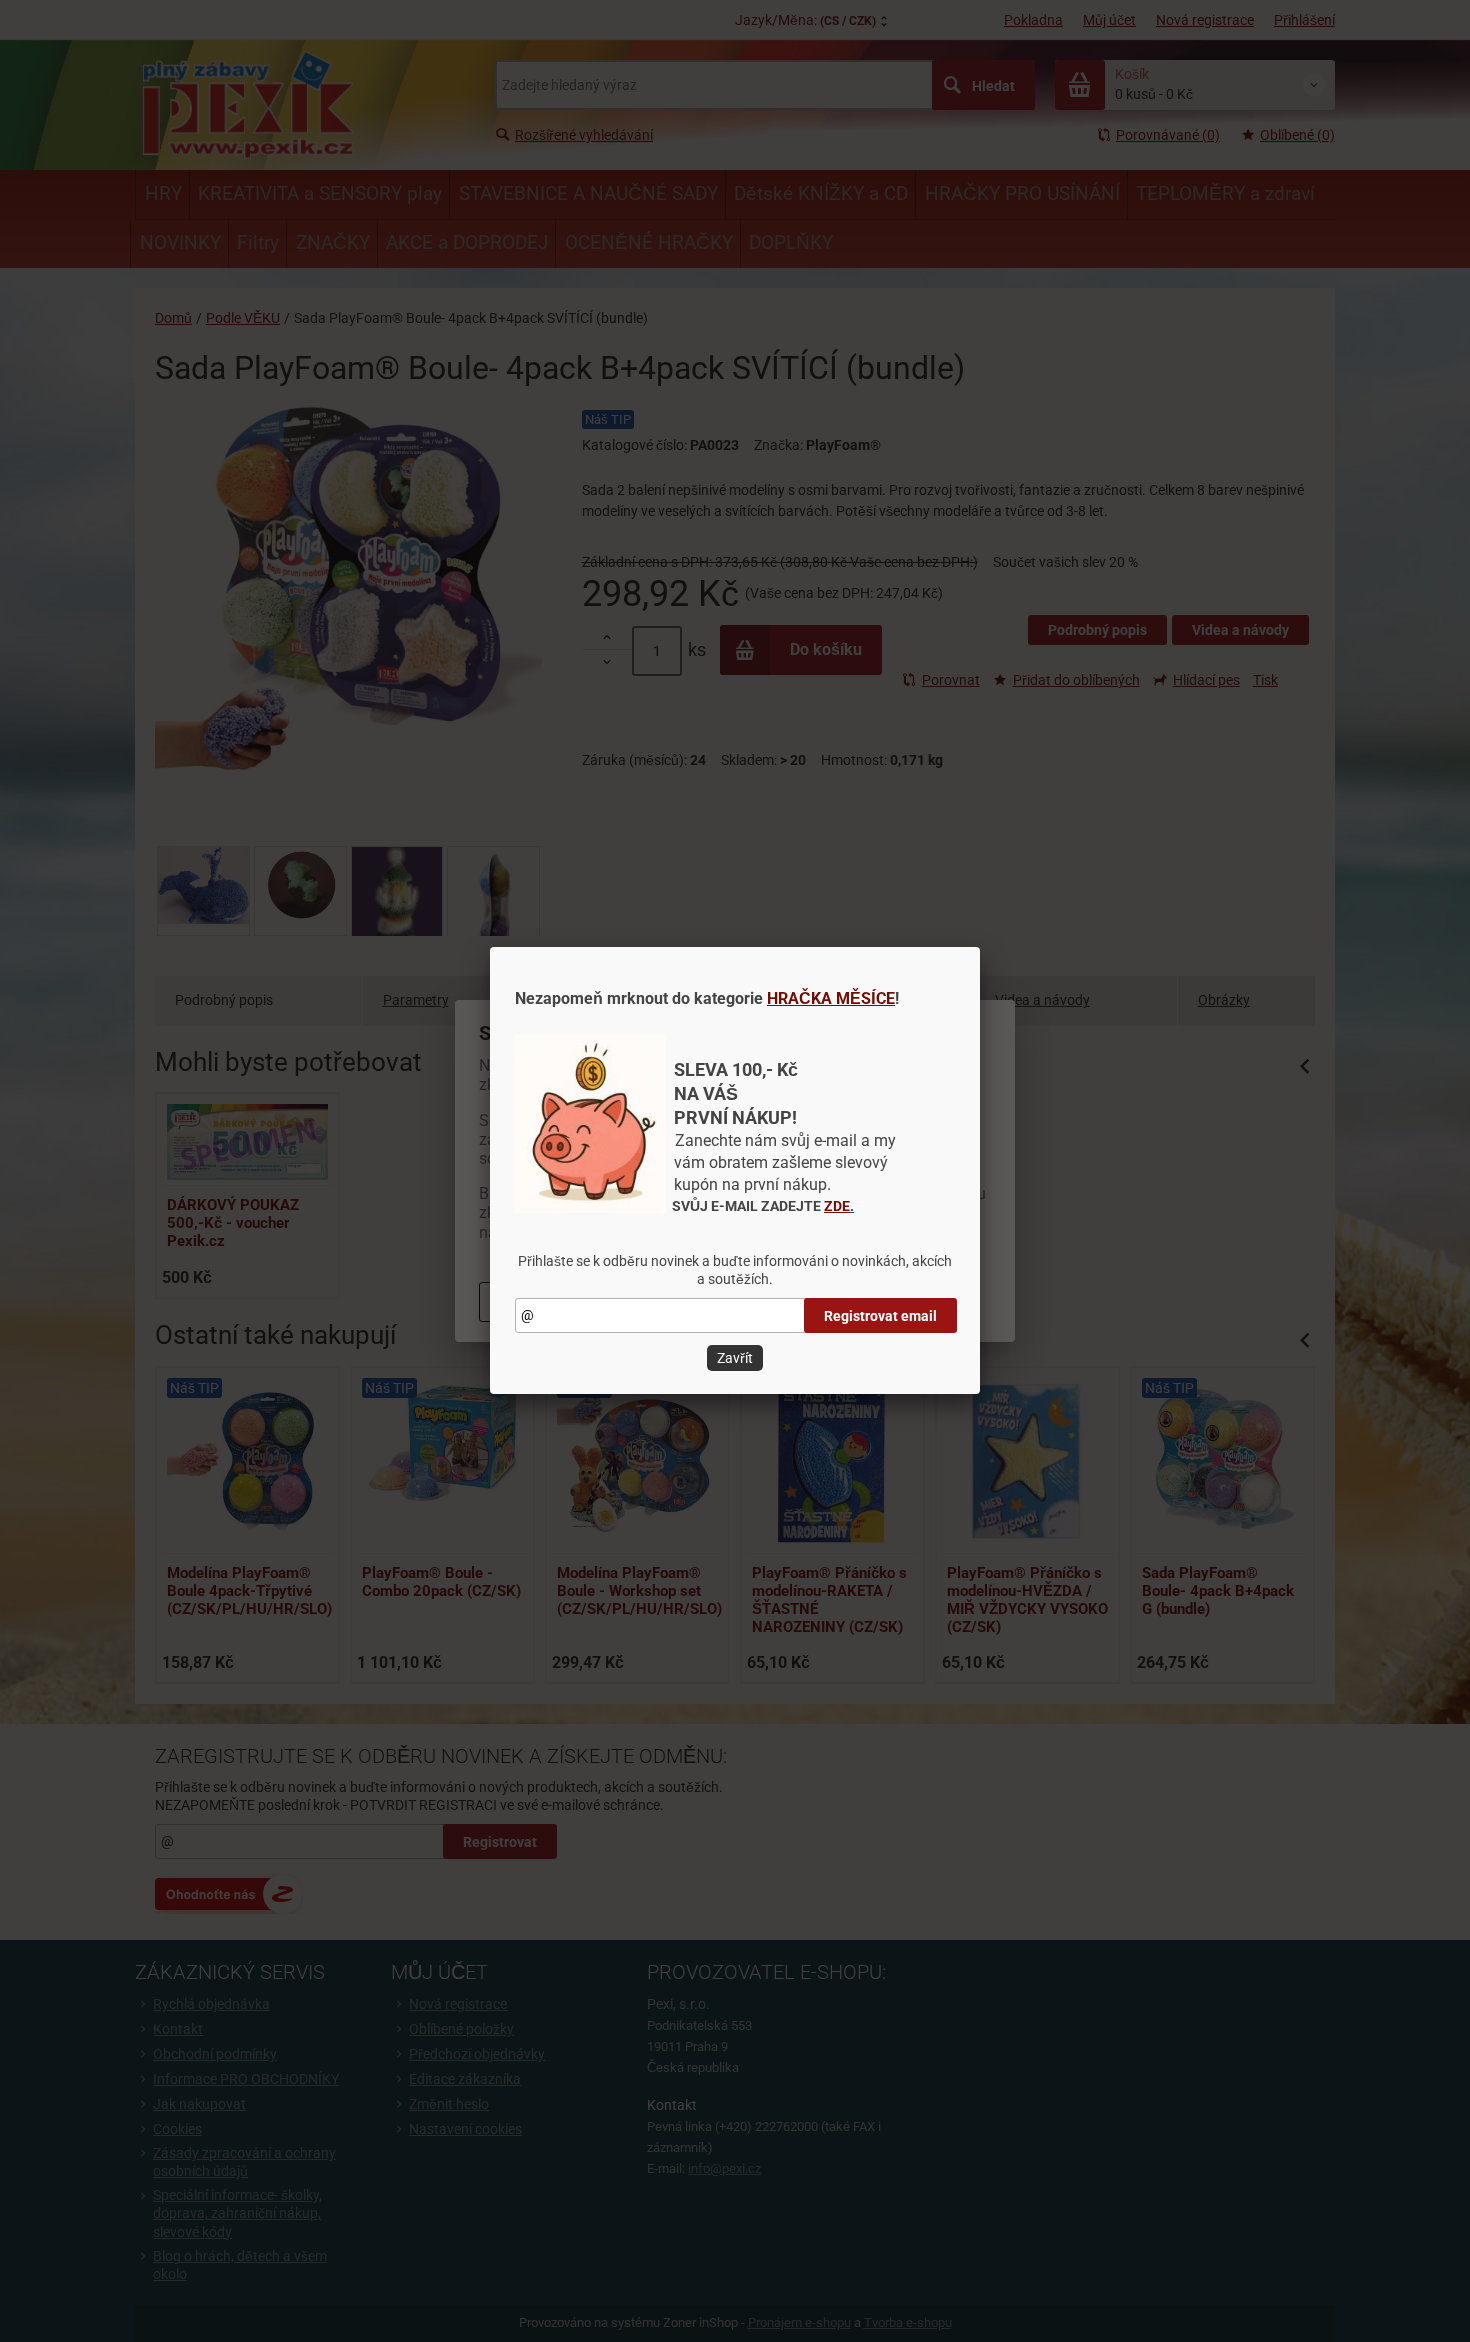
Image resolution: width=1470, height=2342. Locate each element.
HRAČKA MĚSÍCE (831, 998)
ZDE (837, 1206)
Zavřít (735, 1358)
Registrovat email (880, 1316)
